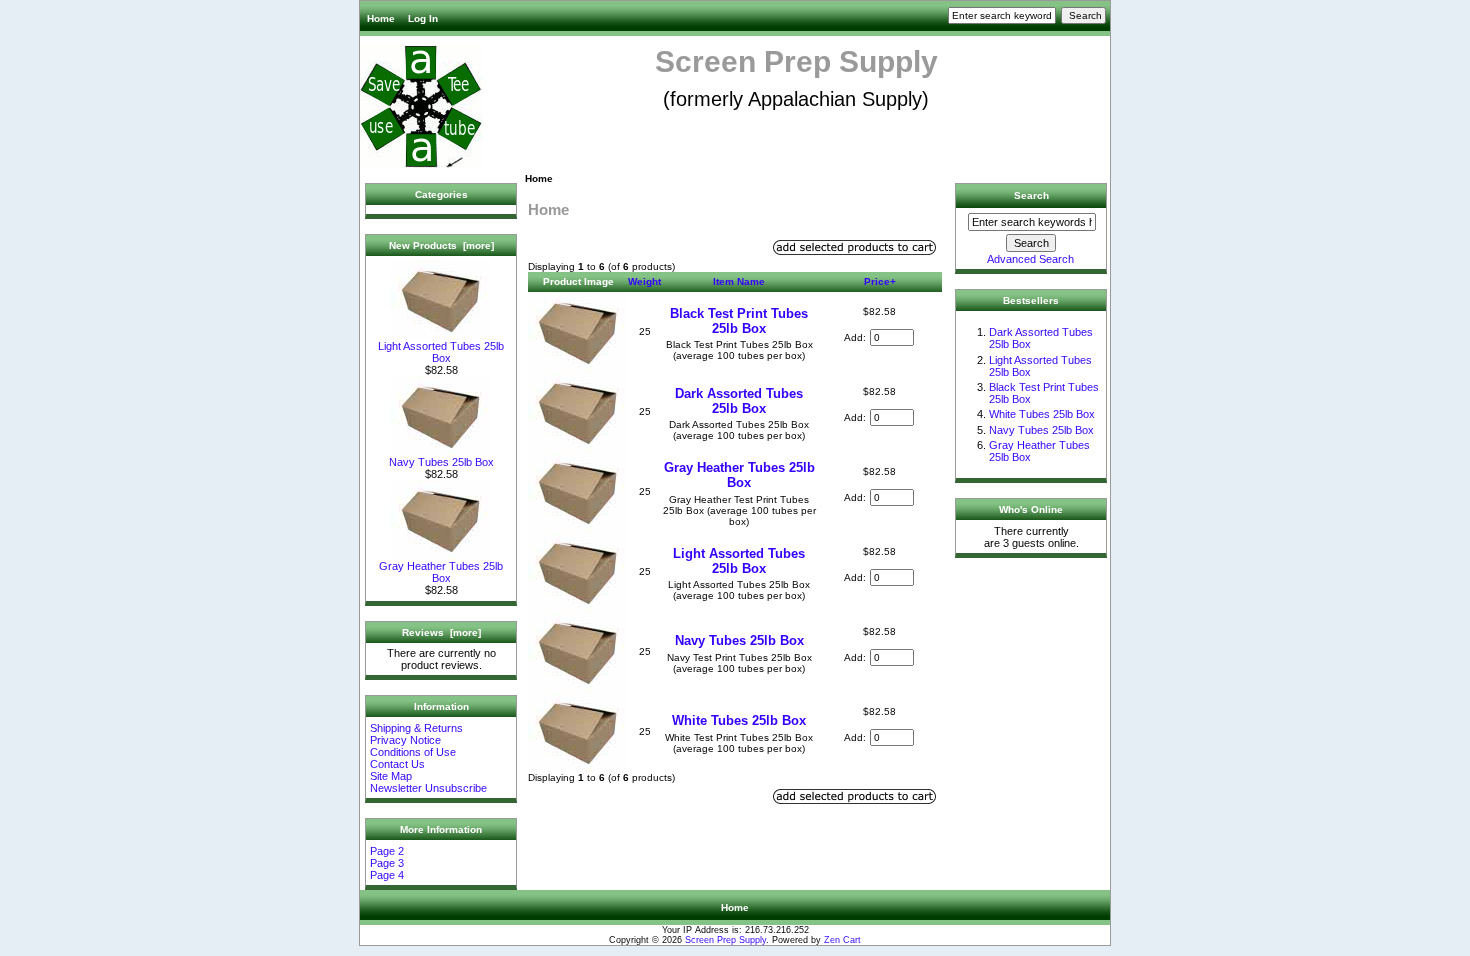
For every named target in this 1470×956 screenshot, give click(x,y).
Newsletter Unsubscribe (428, 788)
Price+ (880, 281)
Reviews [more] (441, 632)
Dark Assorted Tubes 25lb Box (739, 401)
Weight (644, 281)
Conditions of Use (413, 752)
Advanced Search (1030, 259)
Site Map (391, 776)
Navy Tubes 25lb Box (441, 462)
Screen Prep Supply (725, 940)
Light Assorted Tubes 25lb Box (441, 352)
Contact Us (397, 764)
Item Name (739, 281)
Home (381, 18)
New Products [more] (441, 245)
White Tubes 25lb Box (739, 720)
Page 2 (387, 851)
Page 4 (387, 875)
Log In (423, 18)
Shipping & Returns (416, 728)
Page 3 (387, 863)
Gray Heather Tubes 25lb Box (441, 572)
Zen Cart (842, 940)
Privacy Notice (405, 740)
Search (1031, 195)
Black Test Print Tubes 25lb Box (739, 321)
